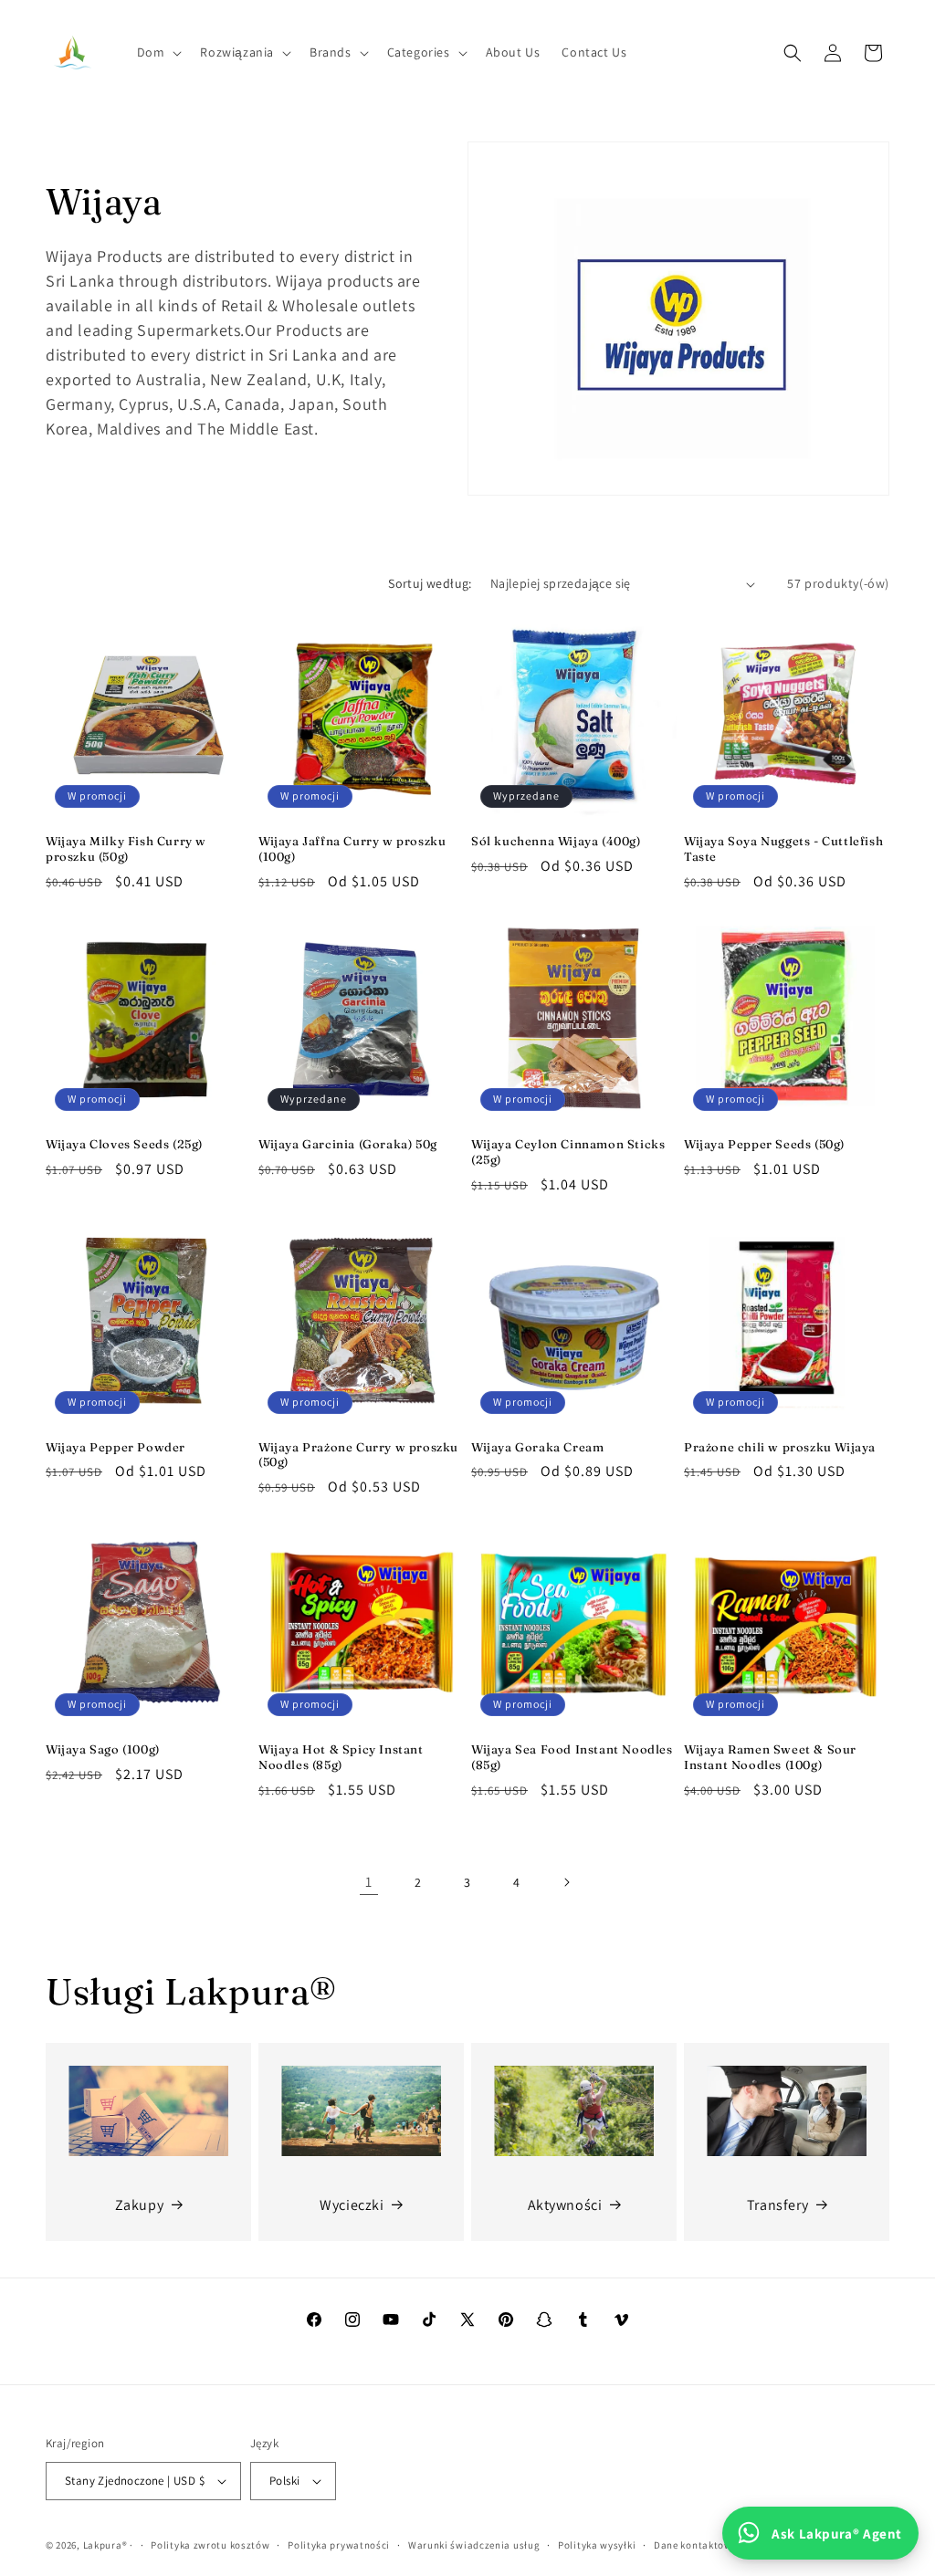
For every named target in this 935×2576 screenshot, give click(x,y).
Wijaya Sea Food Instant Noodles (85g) (572, 1757)
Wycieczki (352, 2205)
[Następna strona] (566, 1882)
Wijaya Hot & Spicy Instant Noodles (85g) (341, 1757)
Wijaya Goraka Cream (537, 1447)
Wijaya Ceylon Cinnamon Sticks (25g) (568, 1152)
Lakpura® (105, 2545)
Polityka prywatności (339, 2545)
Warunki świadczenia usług (474, 2545)
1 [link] (369, 1882)
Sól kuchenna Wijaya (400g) (556, 841)
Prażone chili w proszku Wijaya (780, 1447)
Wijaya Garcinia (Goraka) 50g (348, 1144)
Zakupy (140, 2205)
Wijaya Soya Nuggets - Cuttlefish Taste (783, 848)
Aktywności (565, 2205)
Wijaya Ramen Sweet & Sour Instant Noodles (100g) (770, 1757)
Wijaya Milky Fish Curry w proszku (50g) (126, 848)
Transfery (777, 2205)
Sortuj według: (430, 583)
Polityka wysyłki (597, 2545)
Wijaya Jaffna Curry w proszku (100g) (352, 848)
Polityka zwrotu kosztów (210, 2545)
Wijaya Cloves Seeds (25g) (124, 1144)
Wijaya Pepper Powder (116, 1447)
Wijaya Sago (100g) (103, 1749)
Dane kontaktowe (696, 2545)
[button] (158, 52)
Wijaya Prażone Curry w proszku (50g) (358, 1455)
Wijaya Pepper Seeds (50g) (764, 1144)
